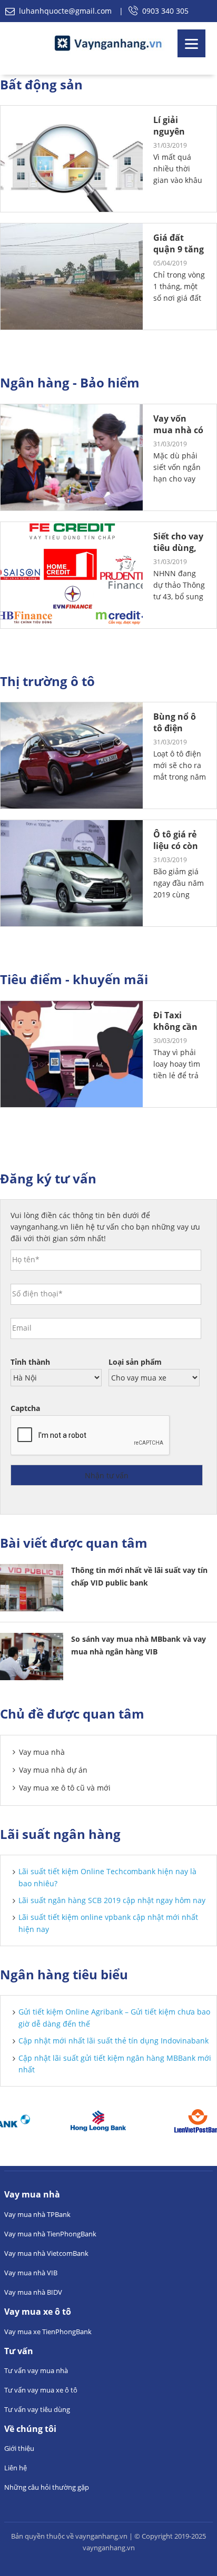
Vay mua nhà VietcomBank (46, 2253)
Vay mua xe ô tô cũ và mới (65, 1788)
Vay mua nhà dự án (53, 1770)
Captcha (25, 1408)
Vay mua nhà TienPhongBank (50, 2234)
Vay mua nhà (42, 1752)
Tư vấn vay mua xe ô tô (41, 2390)
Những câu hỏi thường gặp (47, 2487)
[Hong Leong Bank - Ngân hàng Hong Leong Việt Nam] (68, 2121)
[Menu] (191, 43)
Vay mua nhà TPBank (37, 2214)
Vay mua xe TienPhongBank (48, 2332)
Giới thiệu (19, 2448)
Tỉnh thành (30, 1362)
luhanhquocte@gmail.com (65, 11)
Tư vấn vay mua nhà (36, 2370)
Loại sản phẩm (135, 1362)
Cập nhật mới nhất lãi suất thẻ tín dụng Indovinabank (114, 2041)
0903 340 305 (165, 11)
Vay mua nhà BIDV (33, 2292)
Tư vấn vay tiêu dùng (37, 2409)
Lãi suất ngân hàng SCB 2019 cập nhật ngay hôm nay (112, 1900)
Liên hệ (16, 2468)
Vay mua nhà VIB (31, 2273)
